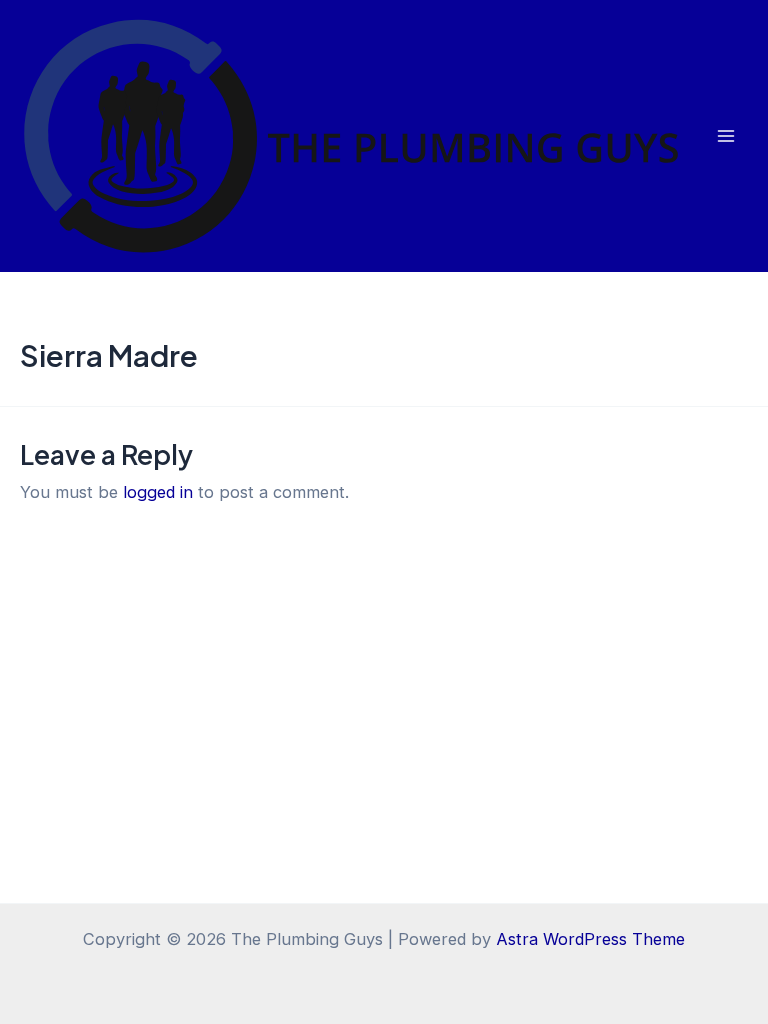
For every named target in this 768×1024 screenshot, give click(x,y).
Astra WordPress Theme (590, 939)
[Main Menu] (725, 136)
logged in (158, 492)
